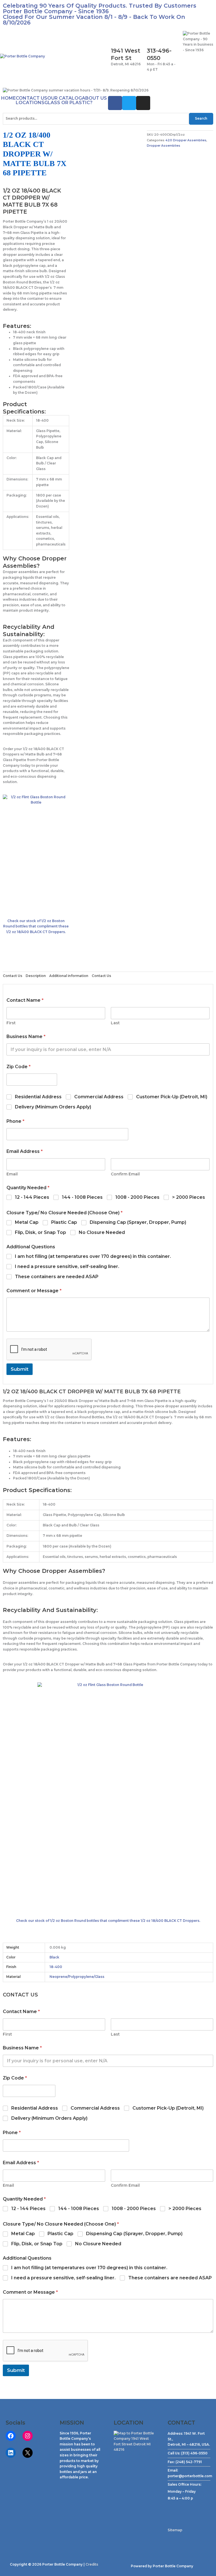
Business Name (26, 1037)
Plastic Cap (64, 1222)
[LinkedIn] (11, 2453)
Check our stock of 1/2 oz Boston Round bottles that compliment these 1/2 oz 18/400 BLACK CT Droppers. (36, 926)
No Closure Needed (102, 1232)
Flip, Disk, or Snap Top (40, 1232)
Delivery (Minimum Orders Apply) (53, 1107)
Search (201, 118)
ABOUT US (94, 98)
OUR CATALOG (65, 98)
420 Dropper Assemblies (186, 140)
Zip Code (19, 1067)
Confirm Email (125, 1174)
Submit (20, 1369)
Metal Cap (27, 1222)
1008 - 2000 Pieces (137, 1197)
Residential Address (38, 1097)
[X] (28, 2453)
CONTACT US (31, 98)
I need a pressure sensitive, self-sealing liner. (67, 1266)
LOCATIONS (30, 103)
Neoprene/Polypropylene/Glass (77, 1977)
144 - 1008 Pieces (82, 1197)
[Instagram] (28, 2436)
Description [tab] (36, 976)
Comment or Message (34, 1291)
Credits (92, 2564)
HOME (8, 98)
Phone (15, 1121)
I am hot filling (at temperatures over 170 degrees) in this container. (93, 1256)
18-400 (56, 1967)
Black (54, 1957)
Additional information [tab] (69, 976)
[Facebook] (11, 2436)
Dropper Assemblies (164, 146)
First (11, 1023)
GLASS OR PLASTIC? (68, 103)
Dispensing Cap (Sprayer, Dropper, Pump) (138, 1222)
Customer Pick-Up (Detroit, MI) (172, 1097)
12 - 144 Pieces (32, 1197)
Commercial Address (99, 1097)
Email (12, 1174)
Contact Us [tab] (13, 976)
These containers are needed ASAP (57, 1277)
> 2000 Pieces (189, 1197)
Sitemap (175, 2530)
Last (115, 1023)
